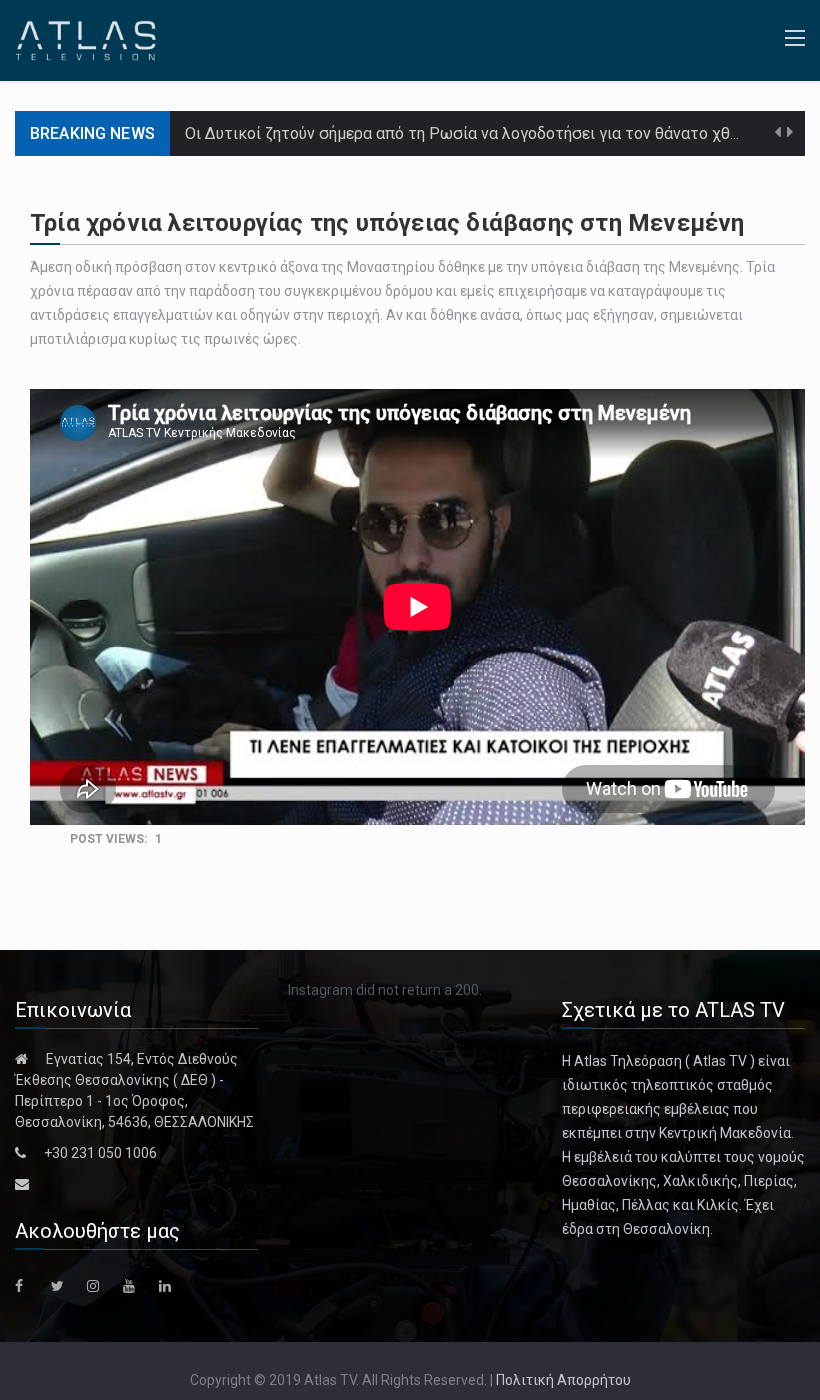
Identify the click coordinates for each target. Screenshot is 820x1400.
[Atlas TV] (86, 39)
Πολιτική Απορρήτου (563, 1380)
